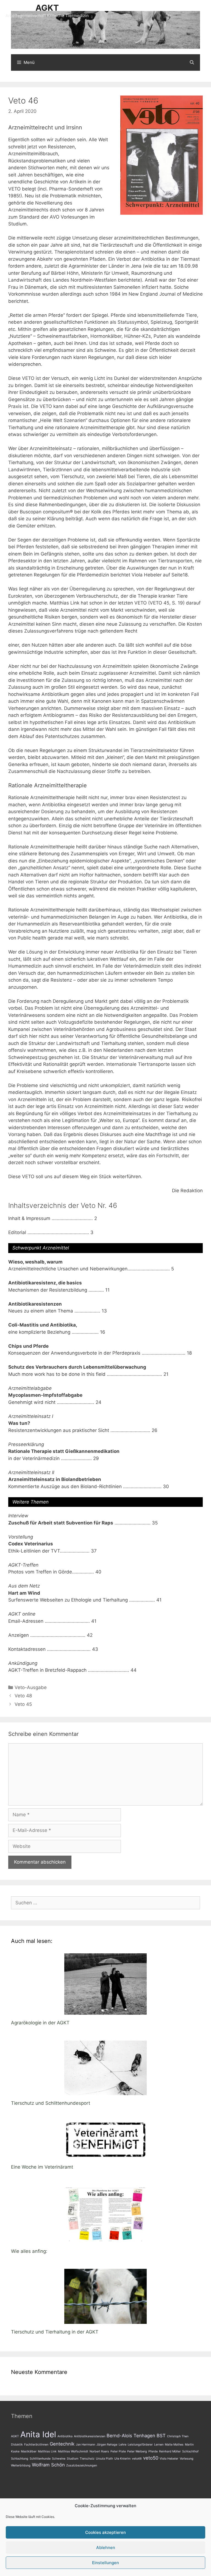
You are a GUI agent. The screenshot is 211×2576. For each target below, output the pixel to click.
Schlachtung (20, 2459)
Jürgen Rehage (107, 2445)
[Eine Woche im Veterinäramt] (105, 2155)
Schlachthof (190, 2451)
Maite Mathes (174, 2445)
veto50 (151, 2458)
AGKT (47, 8)
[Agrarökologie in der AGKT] (105, 2011)
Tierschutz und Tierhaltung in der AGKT (55, 2332)
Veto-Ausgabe (31, 1687)
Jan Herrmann (85, 2445)
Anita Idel (38, 2434)
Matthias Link (47, 2451)
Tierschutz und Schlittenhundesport (51, 2103)
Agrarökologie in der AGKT (40, 2023)
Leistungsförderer (140, 2445)
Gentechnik (62, 2444)
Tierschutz (87, 2459)
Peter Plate (118, 2451)
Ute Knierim (122, 2459)
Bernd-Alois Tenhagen (131, 2436)
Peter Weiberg (137, 2451)
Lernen (159, 2445)
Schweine (59, 2459)
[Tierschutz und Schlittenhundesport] (105, 2091)
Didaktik (17, 2445)
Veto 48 (23, 1696)
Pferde (153, 2451)
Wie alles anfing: (29, 2251)
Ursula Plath (104, 2459)
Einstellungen (105, 2563)
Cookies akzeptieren (105, 2532)
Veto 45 (23, 1704)
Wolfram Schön (48, 2465)
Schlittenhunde (40, 2459)
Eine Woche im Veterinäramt (42, 2167)
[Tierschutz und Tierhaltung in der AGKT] (105, 2320)
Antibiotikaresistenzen (90, 2436)
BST (161, 2436)
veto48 (137, 2459)
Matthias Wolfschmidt (73, 2451)
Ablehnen (106, 2548)
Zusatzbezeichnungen (82, 2465)
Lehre (123, 2445)
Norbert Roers (99, 2451)
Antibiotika (65, 2436)
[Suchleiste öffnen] (192, 62)
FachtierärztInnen (36, 2445)
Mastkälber (29, 2451)
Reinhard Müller (170, 2451)
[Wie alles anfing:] (105, 2239)
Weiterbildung (21, 2465)
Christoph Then (178, 2436)
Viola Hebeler (169, 2459)
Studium (73, 2459)
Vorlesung (187, 2459)
